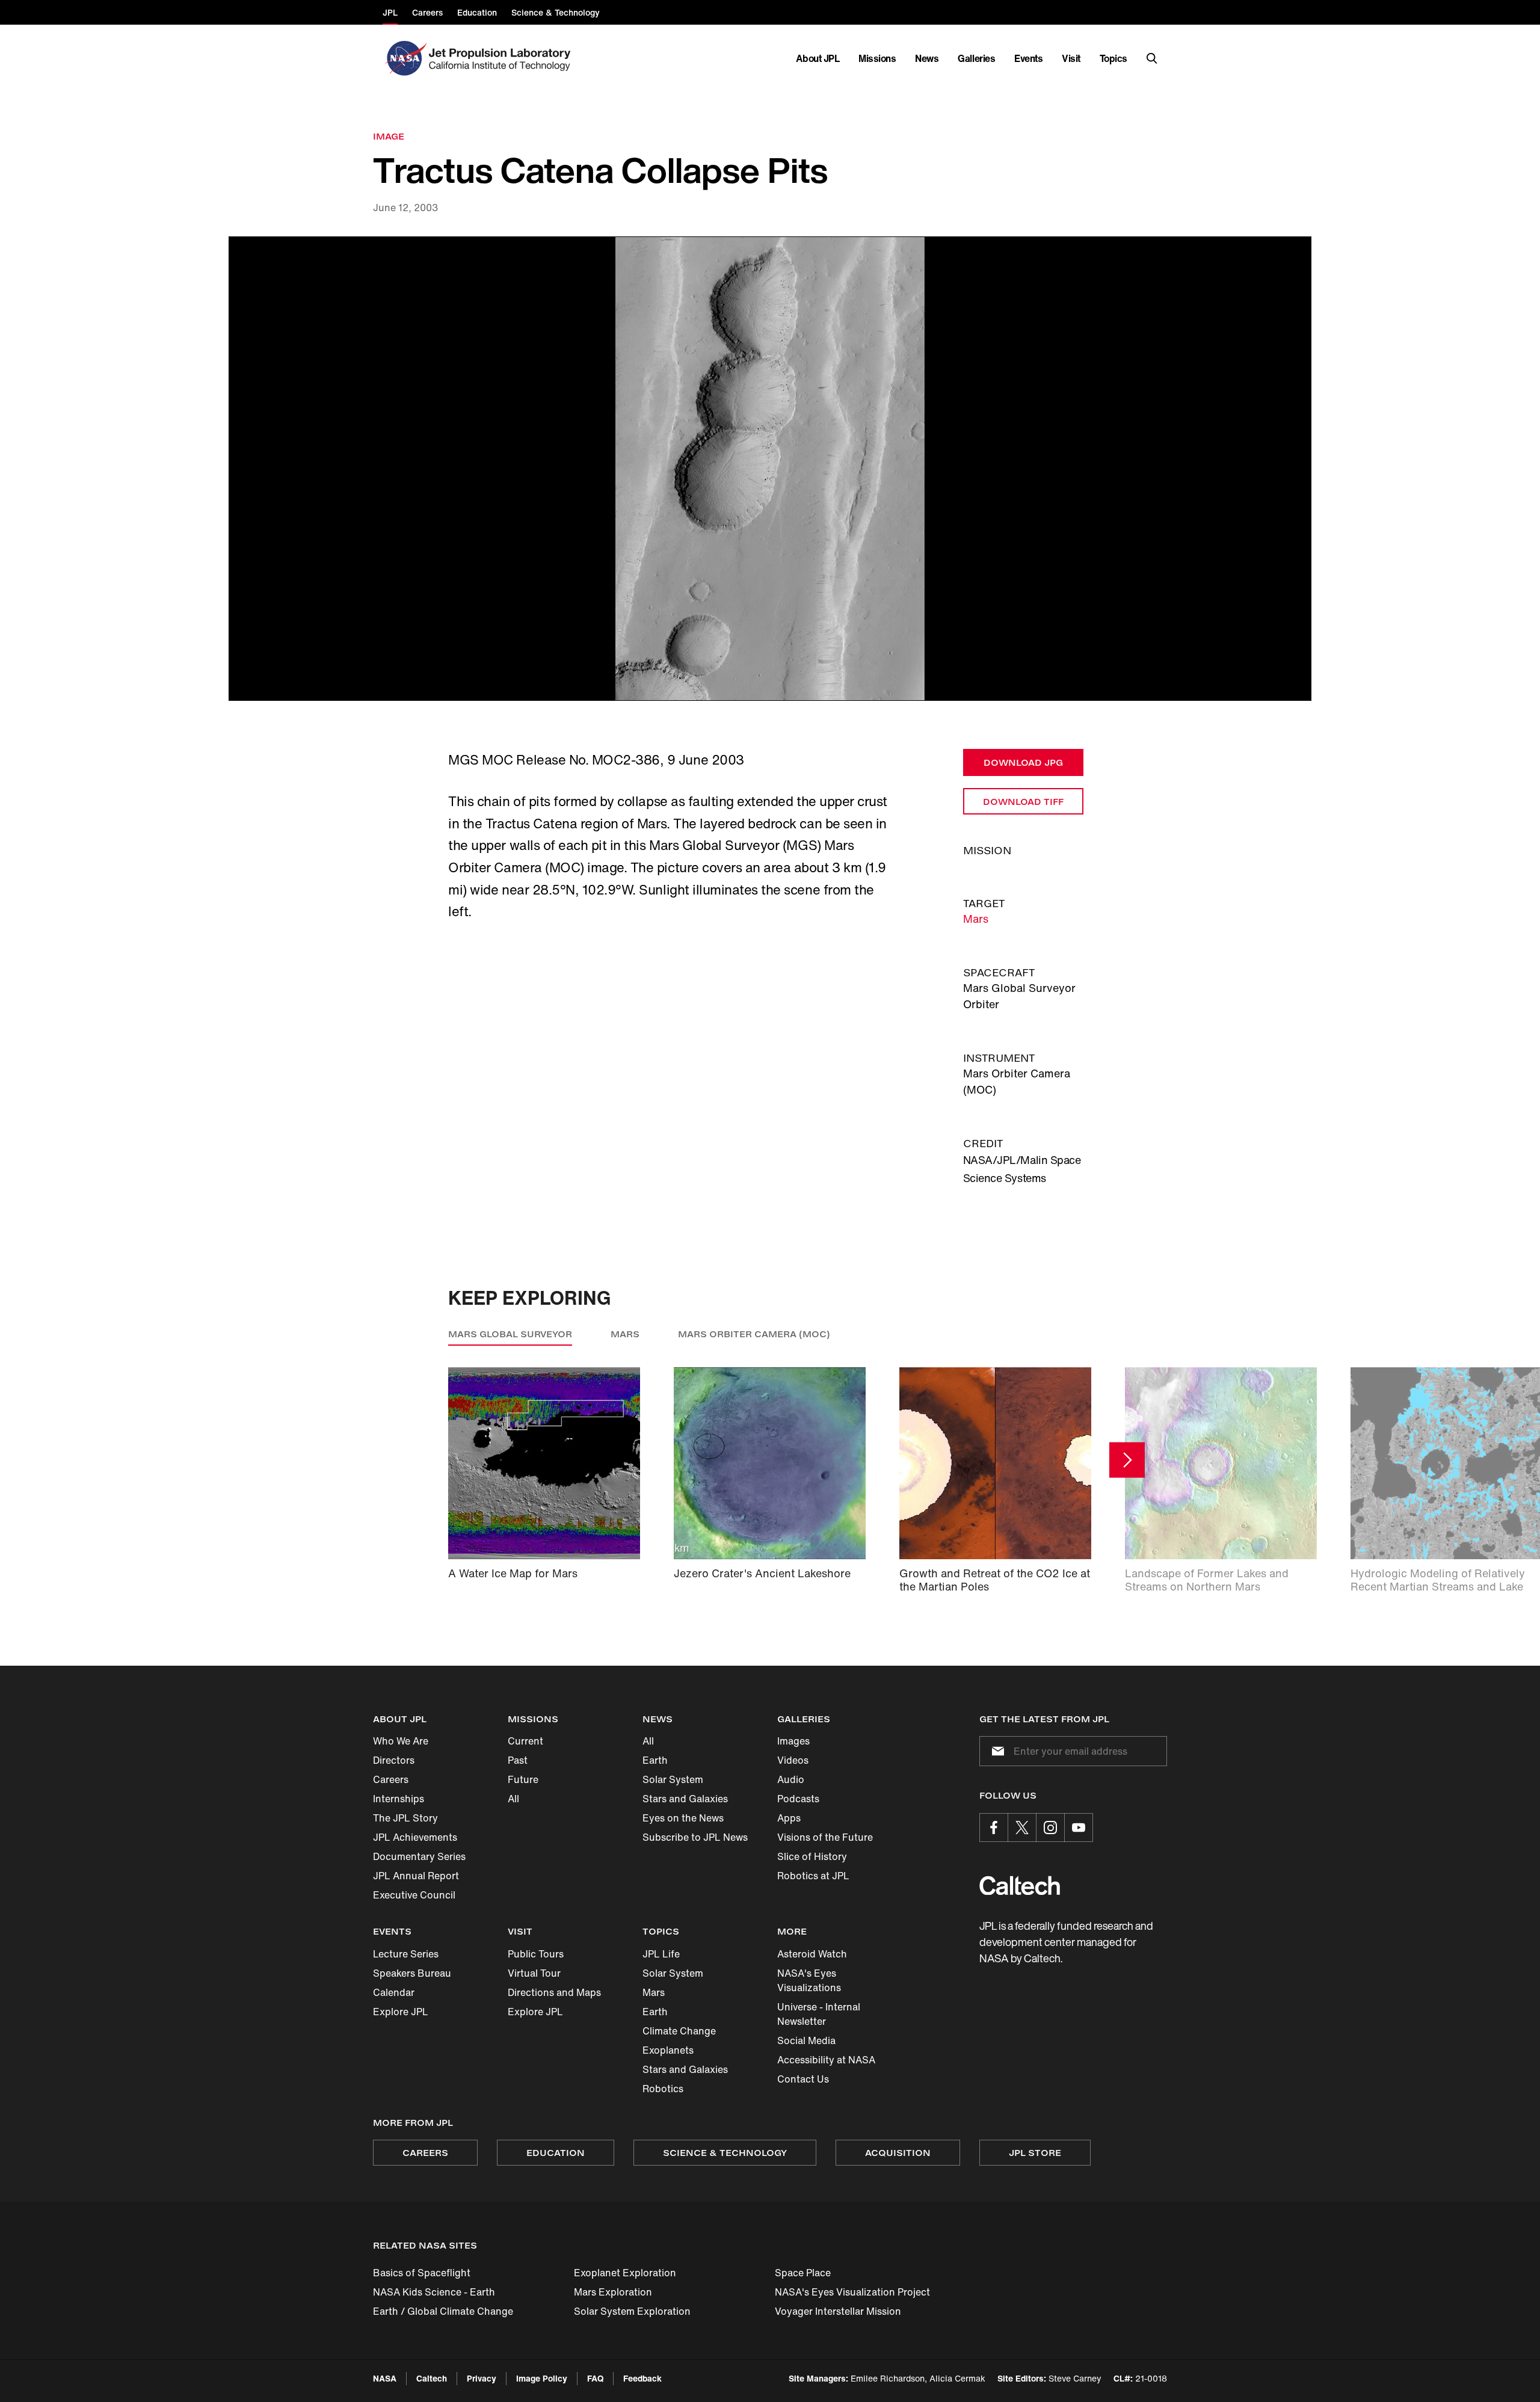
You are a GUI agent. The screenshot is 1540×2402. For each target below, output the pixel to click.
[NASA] (405, 58)
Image (389, 136)
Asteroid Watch (812, 1954)
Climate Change (679, 2031)
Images (793, 1741)
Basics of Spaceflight (422, 2273)
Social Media (806, 2040)
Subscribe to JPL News (695, 1837)
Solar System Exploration (632, 2311)
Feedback (642, 2378)
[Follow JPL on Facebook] (994, 1828)
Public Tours (536, 1954)
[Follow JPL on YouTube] (1079, 1828)
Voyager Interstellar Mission (838, 2311)
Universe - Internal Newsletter (819, 2014)
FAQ (595, 2378)
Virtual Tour (534, 1973)
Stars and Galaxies (685, 1799)
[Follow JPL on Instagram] (1050, 1828)
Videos (793, 1760)
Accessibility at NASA (826, 2060)
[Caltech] (1020, 1886)
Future (523, 1779)
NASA (385, 2378)
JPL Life (661, 1954)
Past (518, 1760)
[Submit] (996, 1751)
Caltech (432, 2378)
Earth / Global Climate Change (443, 2311)
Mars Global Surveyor (510, 1334)
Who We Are (401, 1741)
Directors (394, 1760)
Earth (655, 1760)
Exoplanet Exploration (625, 2273)
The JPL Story (405, 1818)
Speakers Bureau (412, 1973)
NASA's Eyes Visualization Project (852, 2292)
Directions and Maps (554, 1992)
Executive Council (414, 1895)
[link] (770, 469)
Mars (976, 919)
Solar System (673, 1779)
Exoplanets (668, 2050)
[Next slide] (1127, 1460)
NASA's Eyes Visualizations (809, 1980)
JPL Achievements (415, 1837)
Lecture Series (406, 1954)
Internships (399, 1799)
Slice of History (812, 1856)
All (513, 1799)
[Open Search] (1152, 58)
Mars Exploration (613, 2292)
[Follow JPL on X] (1022, 1828)
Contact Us (803, 2079)
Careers (391, 1779)
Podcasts (798, 1799)
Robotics (663, 2089)
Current (525, 1741)
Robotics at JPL (813, 1876)
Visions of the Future (825, 1837)
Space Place (803, 2273)
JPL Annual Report (416, 1876)
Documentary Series (419, 1856)
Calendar (394, 1992)
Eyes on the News (683, 1818)
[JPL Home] (502, 58)
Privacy (482, 2378)
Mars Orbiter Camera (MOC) (754, 1334)
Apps (789, 1818)
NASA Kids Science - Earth (434, 2292)
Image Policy (542, 2378)
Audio (791, 1779)
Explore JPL (401, 2012)
